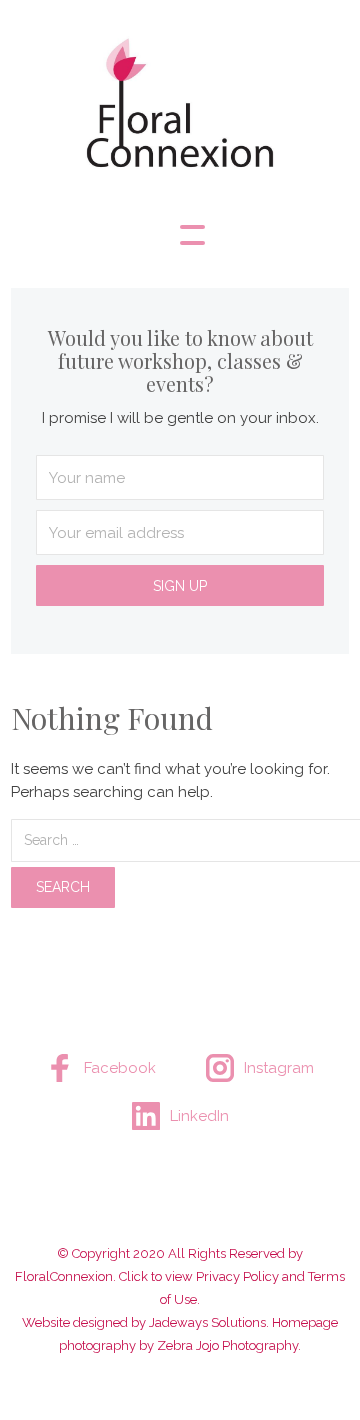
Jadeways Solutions (207, 1322)
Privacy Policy (237, 1276)
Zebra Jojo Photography (227, 1345)
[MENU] (180, 235)
